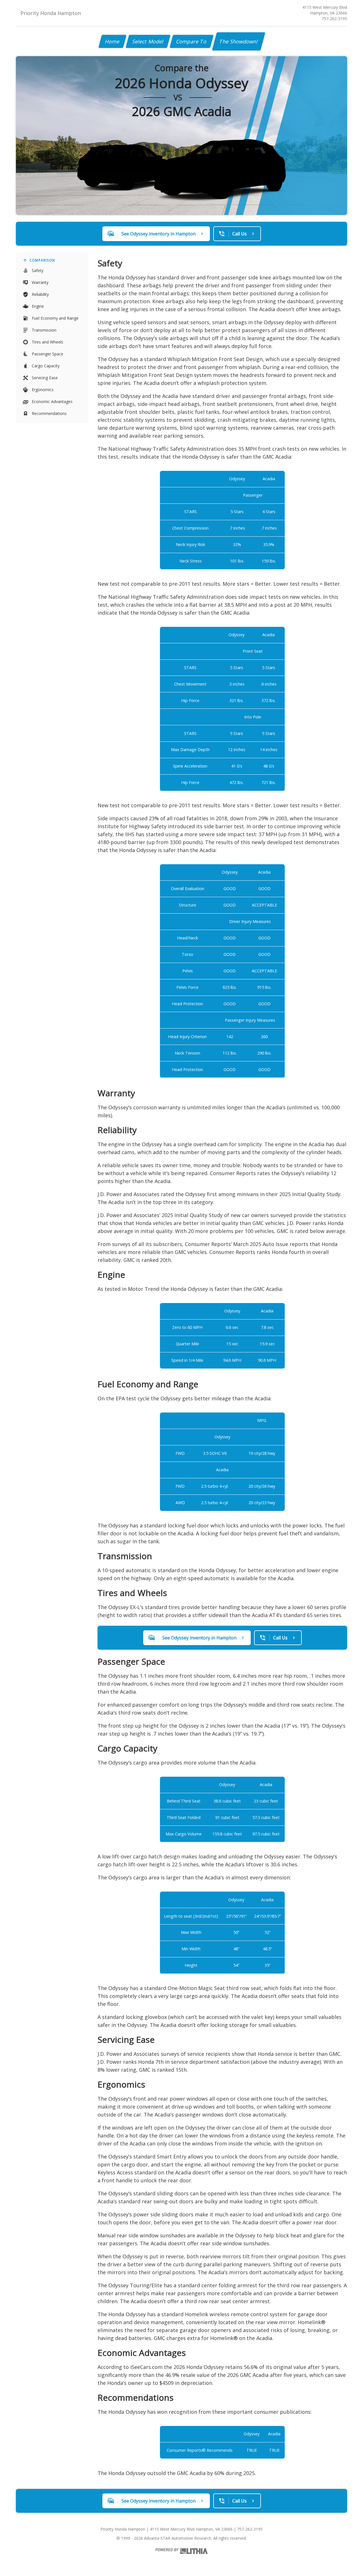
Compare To (192, 41)
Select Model (148, 41)
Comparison (42, 260)
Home (112, 41)
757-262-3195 (334, 19)
